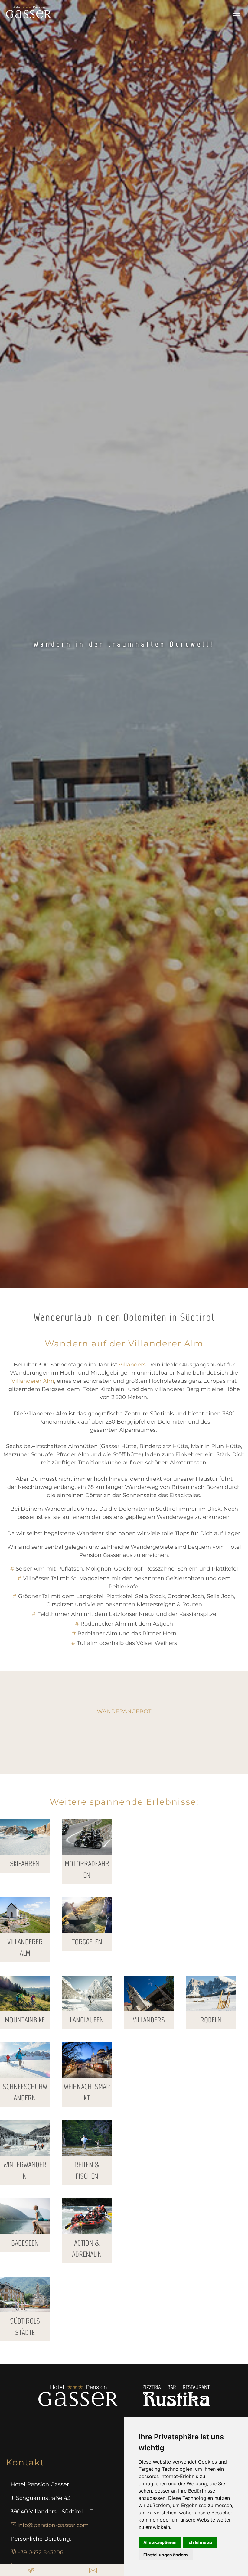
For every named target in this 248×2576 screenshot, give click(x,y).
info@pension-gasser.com (53, 2525)
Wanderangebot (124, 1711)
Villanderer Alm (33, 1381)
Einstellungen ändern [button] (166, 2555)
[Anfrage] (31, 2570)
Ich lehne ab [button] (200, 2542)
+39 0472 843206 (40, 2552)
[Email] (93, 2570)
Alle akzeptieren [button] (160, 2542)
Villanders (132, 1365)
